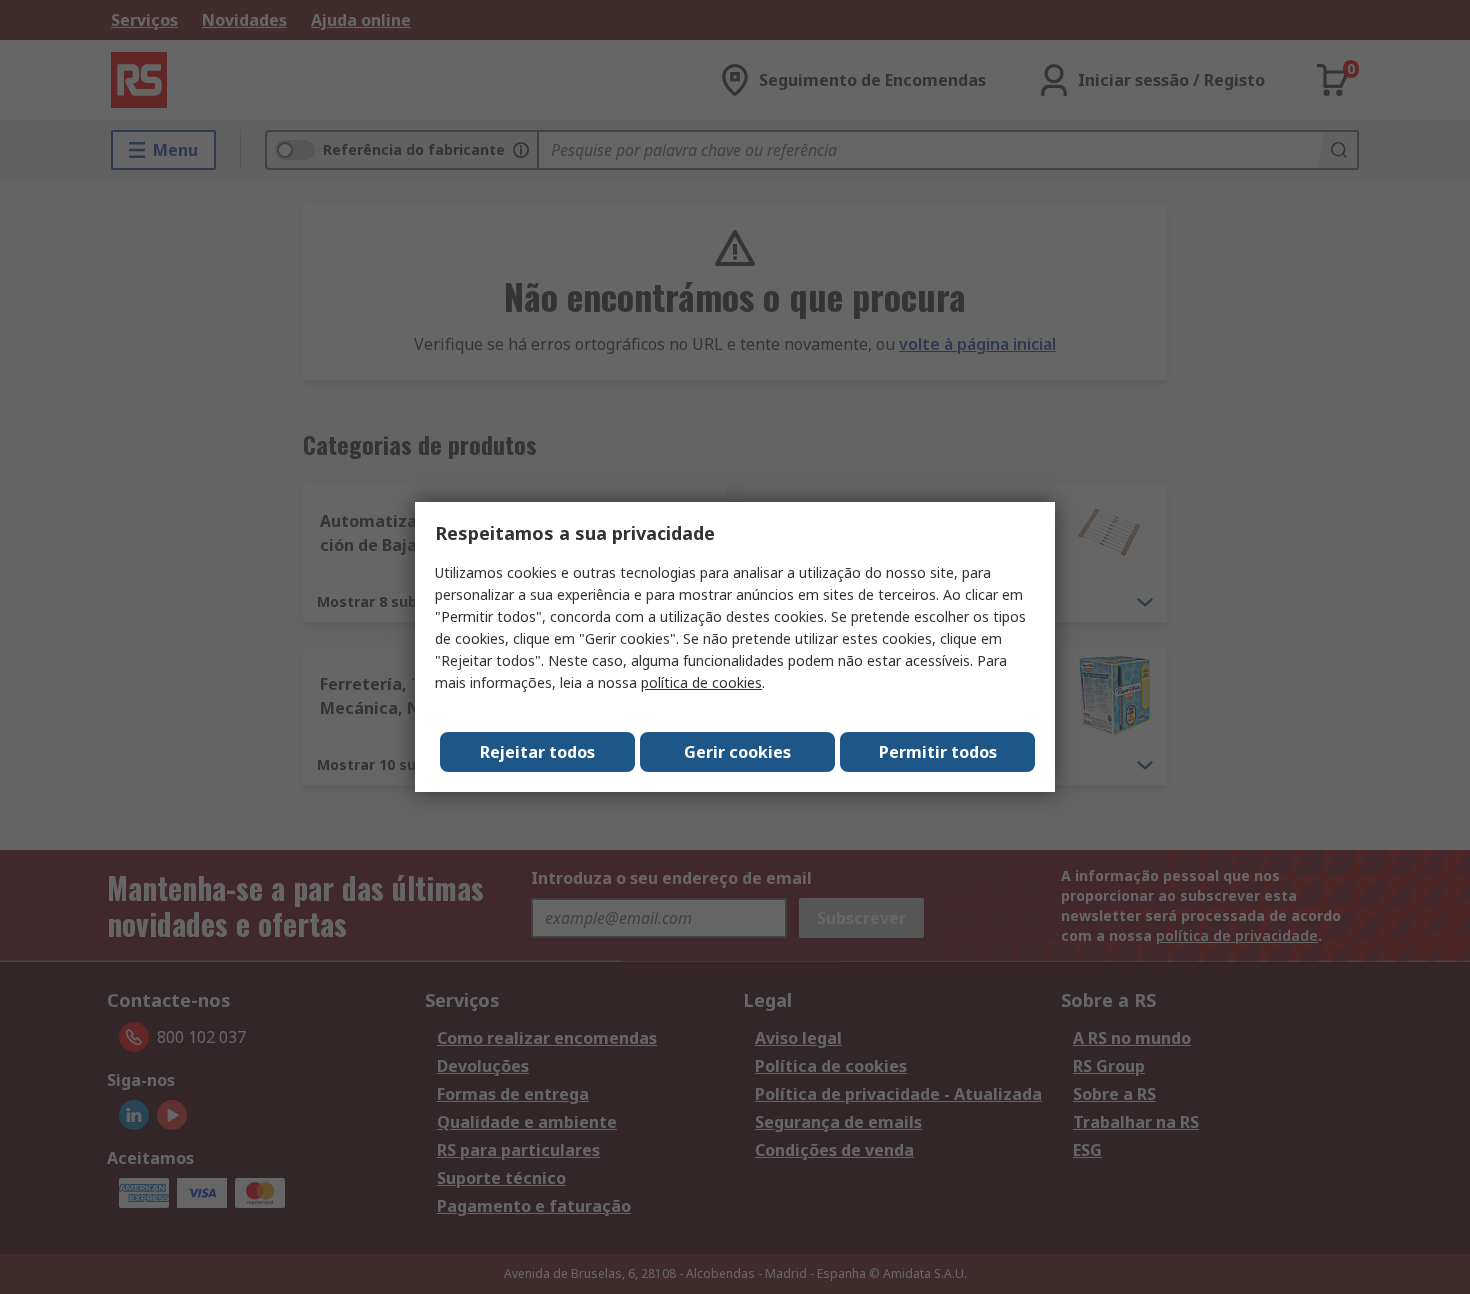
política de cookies (701, 682)
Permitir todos (938, 752)
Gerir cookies (737, 752)
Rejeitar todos (537, 752)
